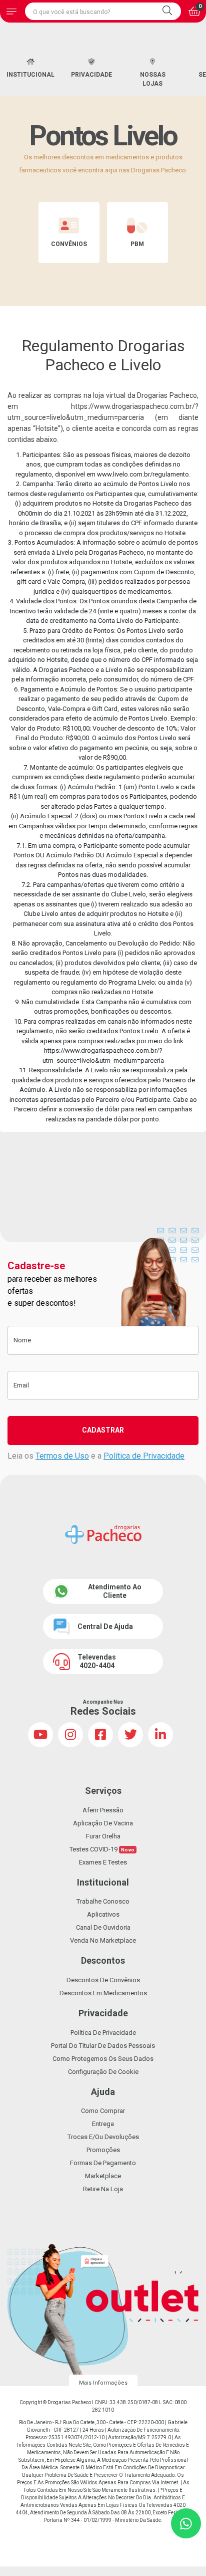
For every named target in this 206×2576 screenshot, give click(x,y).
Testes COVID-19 (102, 1849)
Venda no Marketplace (103, 1940)
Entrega (103, 2124)
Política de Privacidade (144, 1456)
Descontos (103, 1960)
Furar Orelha (103, 1836)
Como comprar (103, 2111)
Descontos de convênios (103, 1980)
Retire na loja (103, 2189)
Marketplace (103, 2176)
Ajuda (103, 2092)
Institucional (30, 75)
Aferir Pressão (103, 1810)
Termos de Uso (62, 1456)
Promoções (103, 2150)
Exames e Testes (103, 1862)
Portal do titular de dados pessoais (103, 2046)
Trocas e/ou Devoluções (103, 2137)
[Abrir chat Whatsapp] (186, 2523)
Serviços (103, 1791)
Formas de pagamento (103, 2163)
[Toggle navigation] (11, 11)
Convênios (69, 244)
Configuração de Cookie (103, 2072)
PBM (137, 244)
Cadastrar (103, 1430)
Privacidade (91, 75)
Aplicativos (103, 1914)
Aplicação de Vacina (103, 1823)
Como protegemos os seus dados (103, 2059)
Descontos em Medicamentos (103, 1993)
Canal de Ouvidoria (103, 1927)
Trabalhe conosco (103, 1901)
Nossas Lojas (153, 79)
